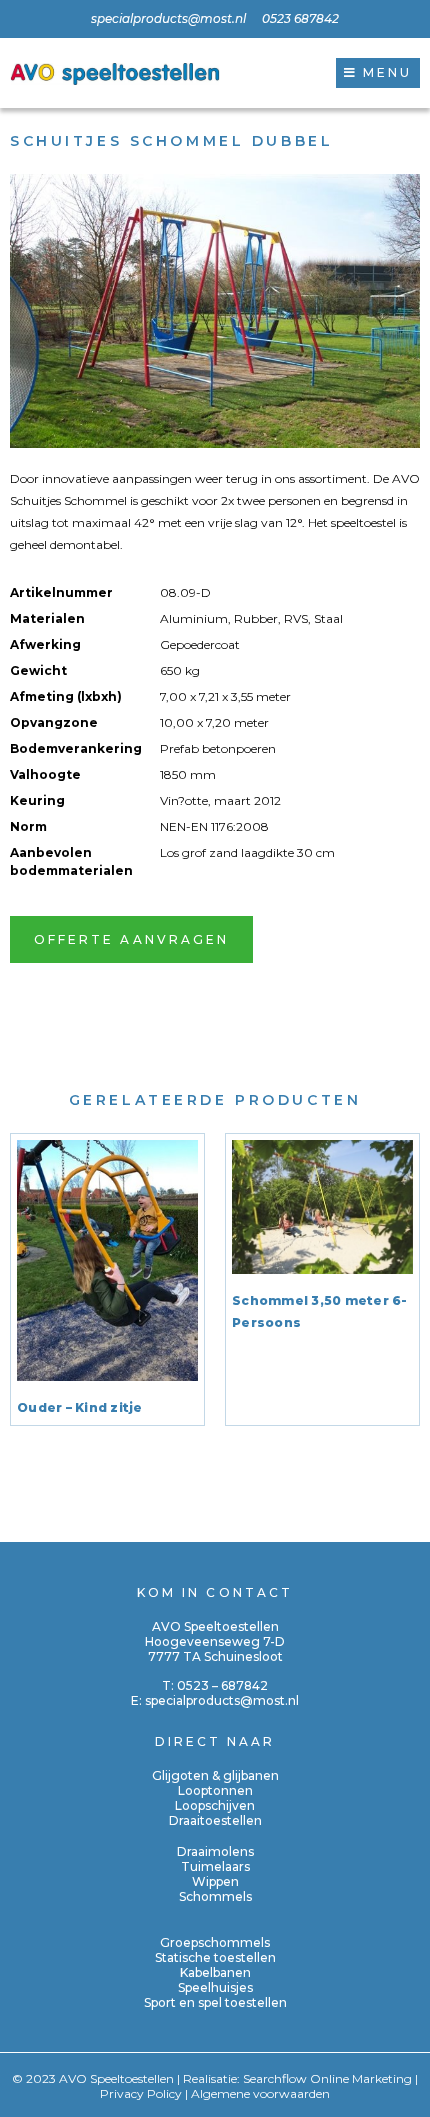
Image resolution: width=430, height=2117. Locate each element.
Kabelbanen (215, 1972)
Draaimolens (215, 1851)
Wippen (215, 1881)
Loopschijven (215, 1805)
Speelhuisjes (215, 1987)
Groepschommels (215, 1942)
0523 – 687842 (222, 1685)
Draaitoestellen (215, 1820)
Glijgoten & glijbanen (215, 1775)
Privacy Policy (141, 2093)
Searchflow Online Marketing (327, 2078)
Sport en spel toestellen (215, 2002)
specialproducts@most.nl (222, 1700)
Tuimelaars (215, 1866)
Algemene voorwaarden (260, 2093)
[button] (378, 73)
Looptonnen (215, 1790)
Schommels (215, 1896)
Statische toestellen (215, 1957)
